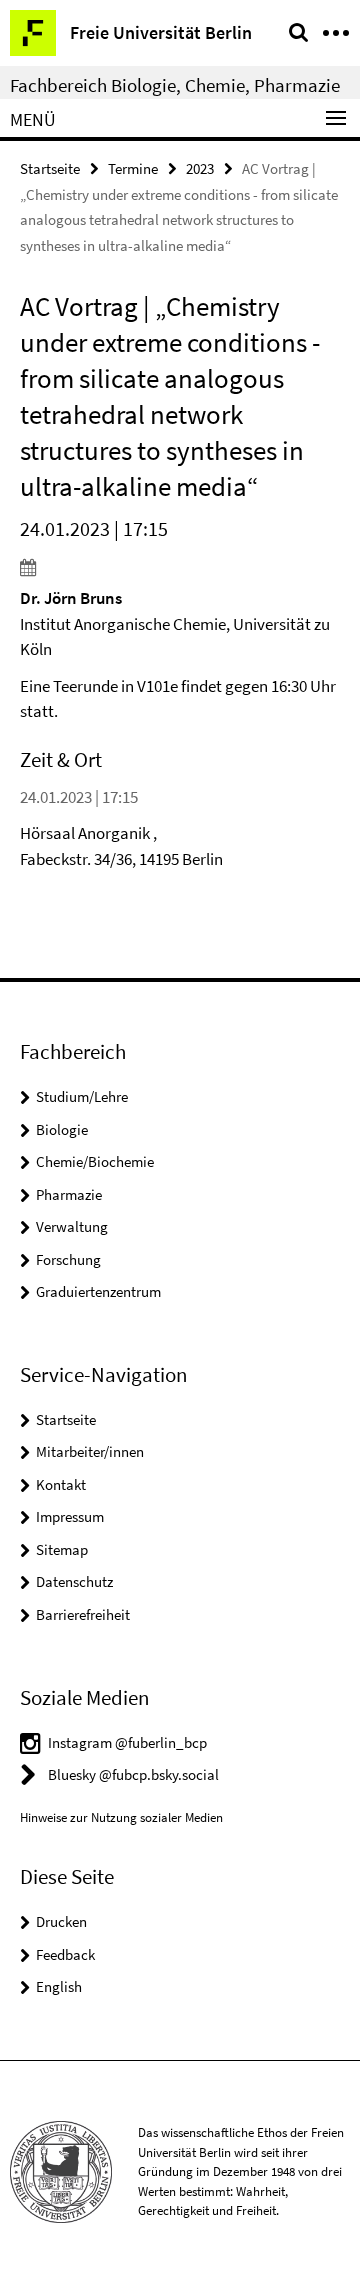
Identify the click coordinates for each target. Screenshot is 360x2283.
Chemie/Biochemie (95, 1161)
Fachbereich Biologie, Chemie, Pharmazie (175, 85)
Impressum (70, 1516)
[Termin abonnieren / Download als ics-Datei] (180, 567)
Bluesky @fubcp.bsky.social (133, 1774)
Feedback (65, 1954)
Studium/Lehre (82, 1096)
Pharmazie (69, 1194)
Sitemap (62, 1549)
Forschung (68, 1259)
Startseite (50, 168)
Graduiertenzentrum (98, 1291)
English (59, 1986)
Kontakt (61, 1484)
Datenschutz (74, 1581)
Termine (133, 168)
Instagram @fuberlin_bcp (127, 1742)
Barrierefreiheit (83, 1614)
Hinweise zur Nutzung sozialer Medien (121, 1817)
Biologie (62, 1129)
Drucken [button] (61, 1921)
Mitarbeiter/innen (90, 1451)
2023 (200, 168)
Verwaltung (72, 1226)
